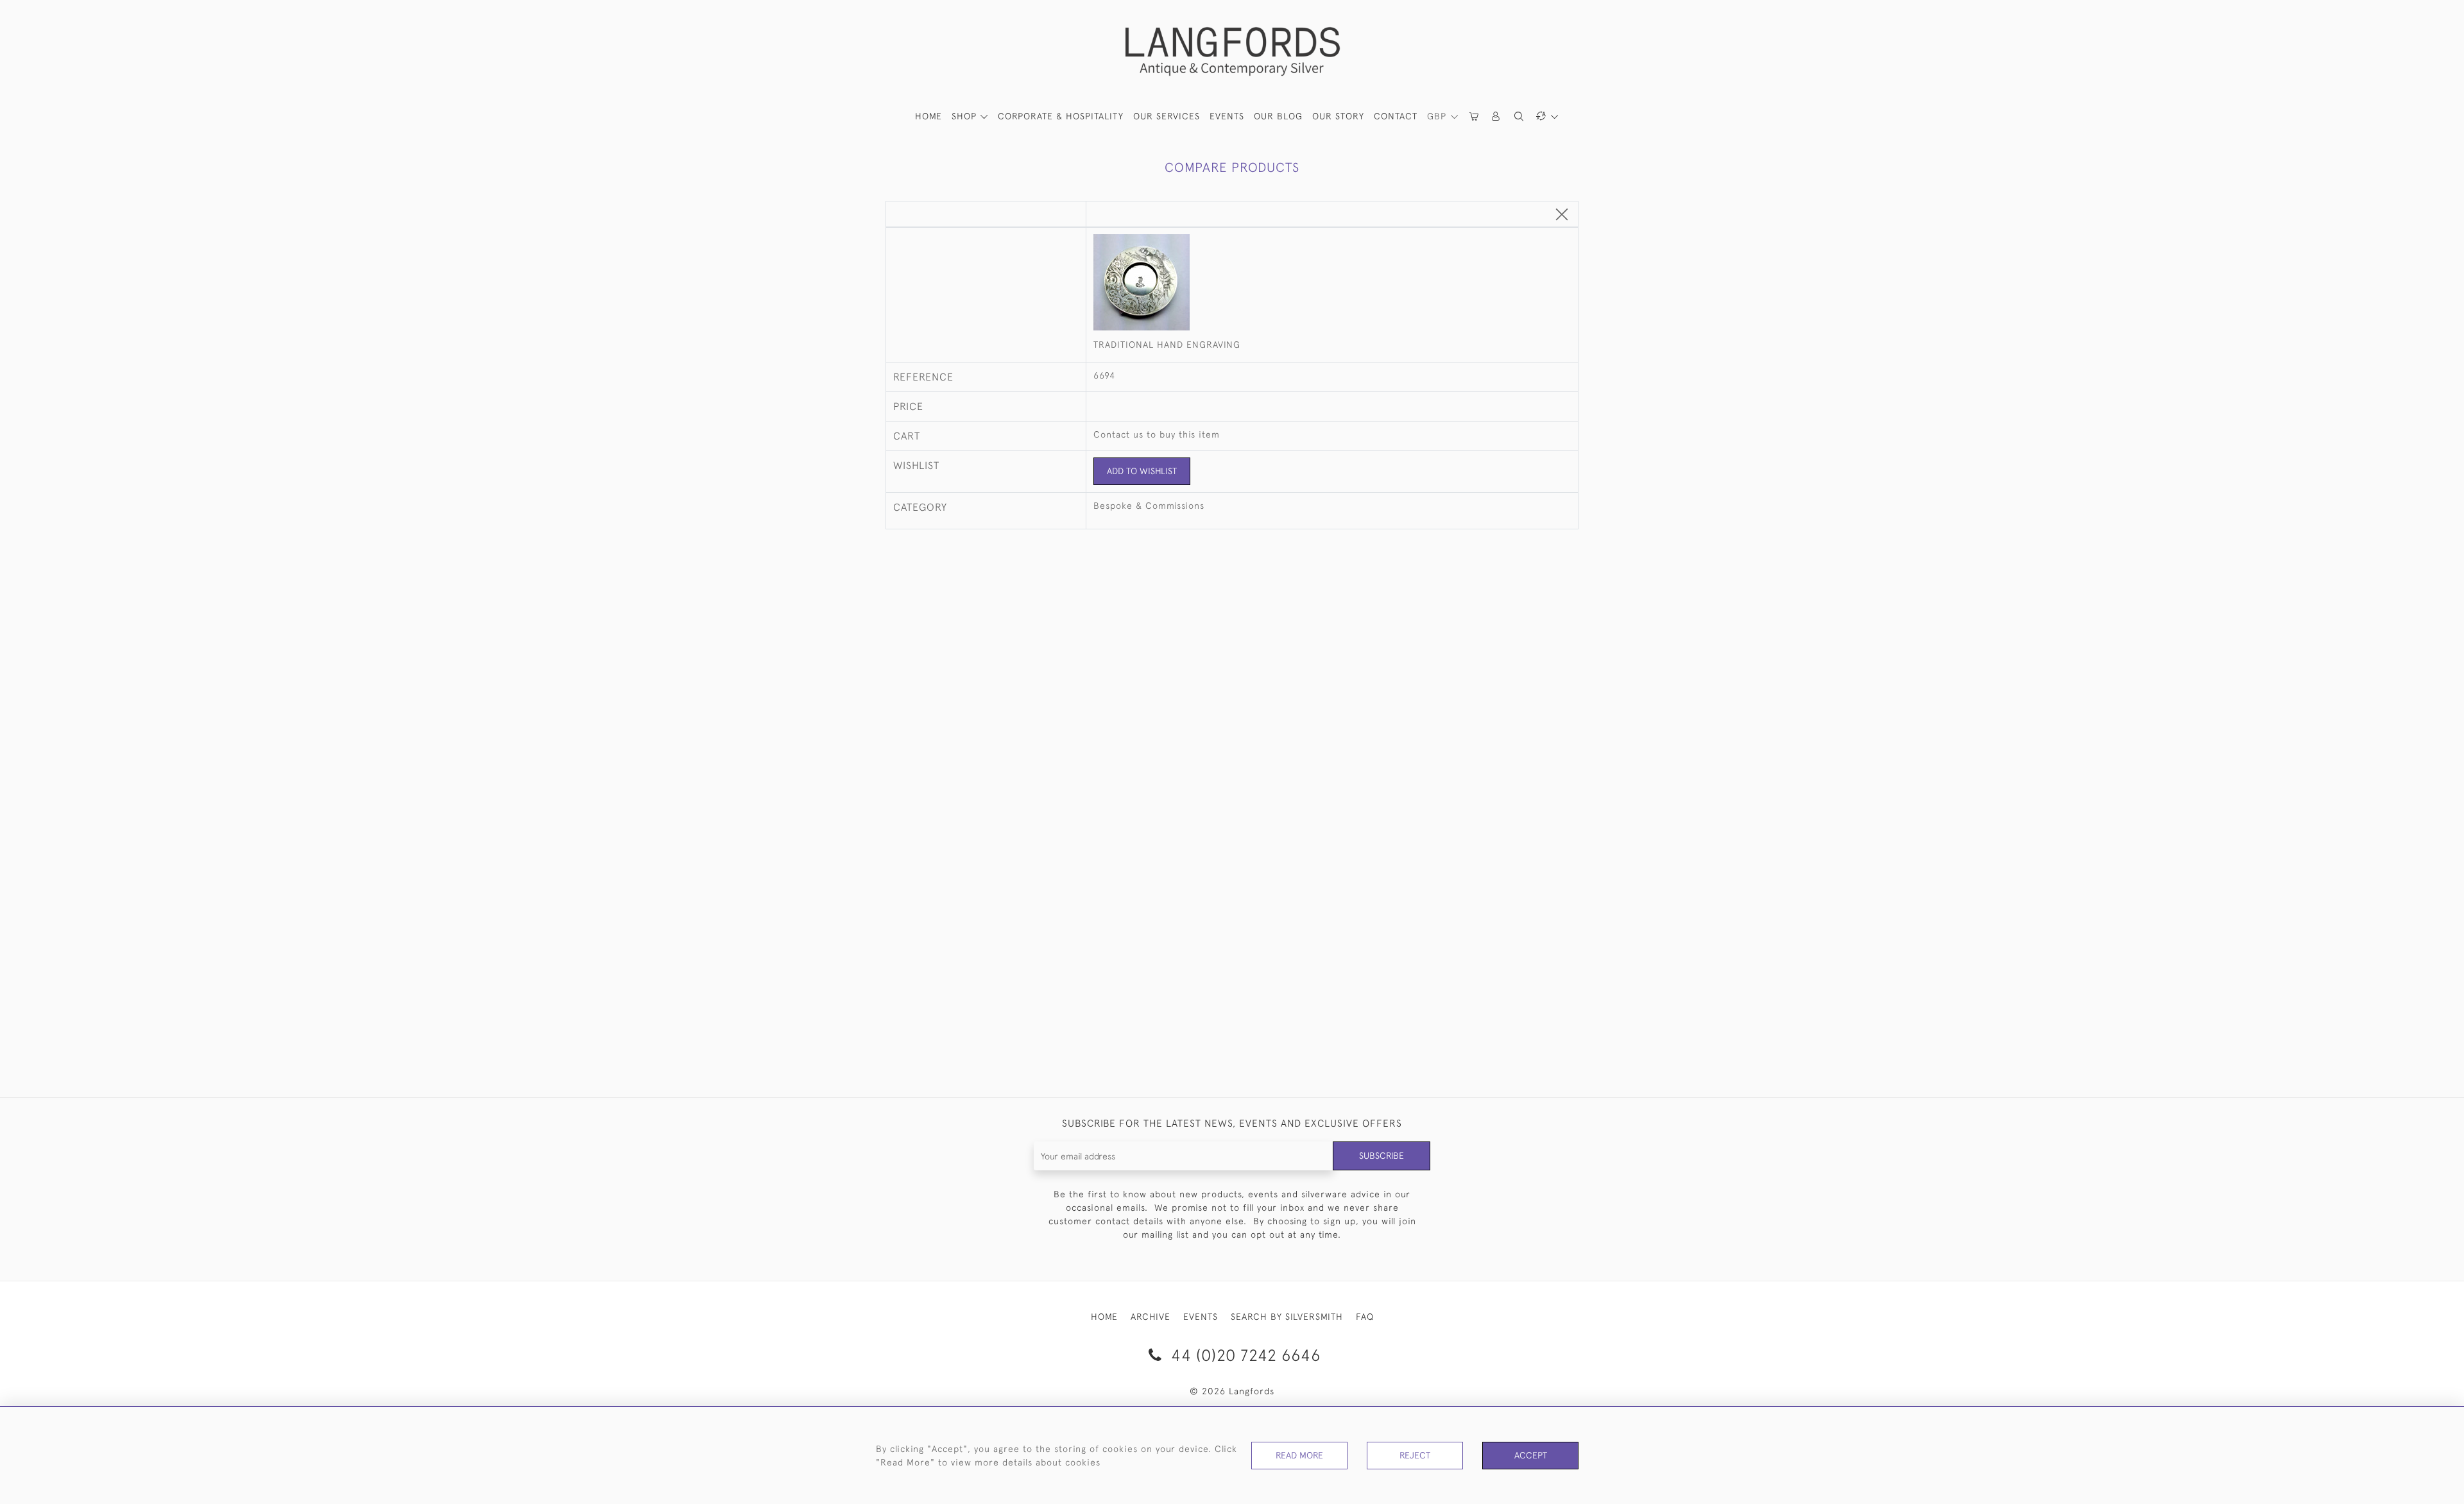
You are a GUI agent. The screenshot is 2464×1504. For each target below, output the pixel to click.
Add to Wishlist (1142, 471)
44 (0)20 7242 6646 (1244, 1355)
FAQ (1365, 1317)
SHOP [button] (966, 116)
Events (1227, 116)
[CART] (1475, 116)
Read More (1299, 1455)
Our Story (1338, 116)
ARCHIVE (1151, 1317)
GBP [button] (1438, 116)
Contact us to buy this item (1157, 434)
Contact (1396, 116)
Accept (1531, 1455)
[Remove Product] (1562, 215)
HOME (928, 116)
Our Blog (1278, 116)
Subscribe (1382, 1156)
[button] (1496, 116)
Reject (1415, 1455)
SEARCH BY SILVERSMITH (1287, 1317)
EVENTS (1201, 1317)
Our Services (1167, 116)
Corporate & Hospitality (1061, 116)
